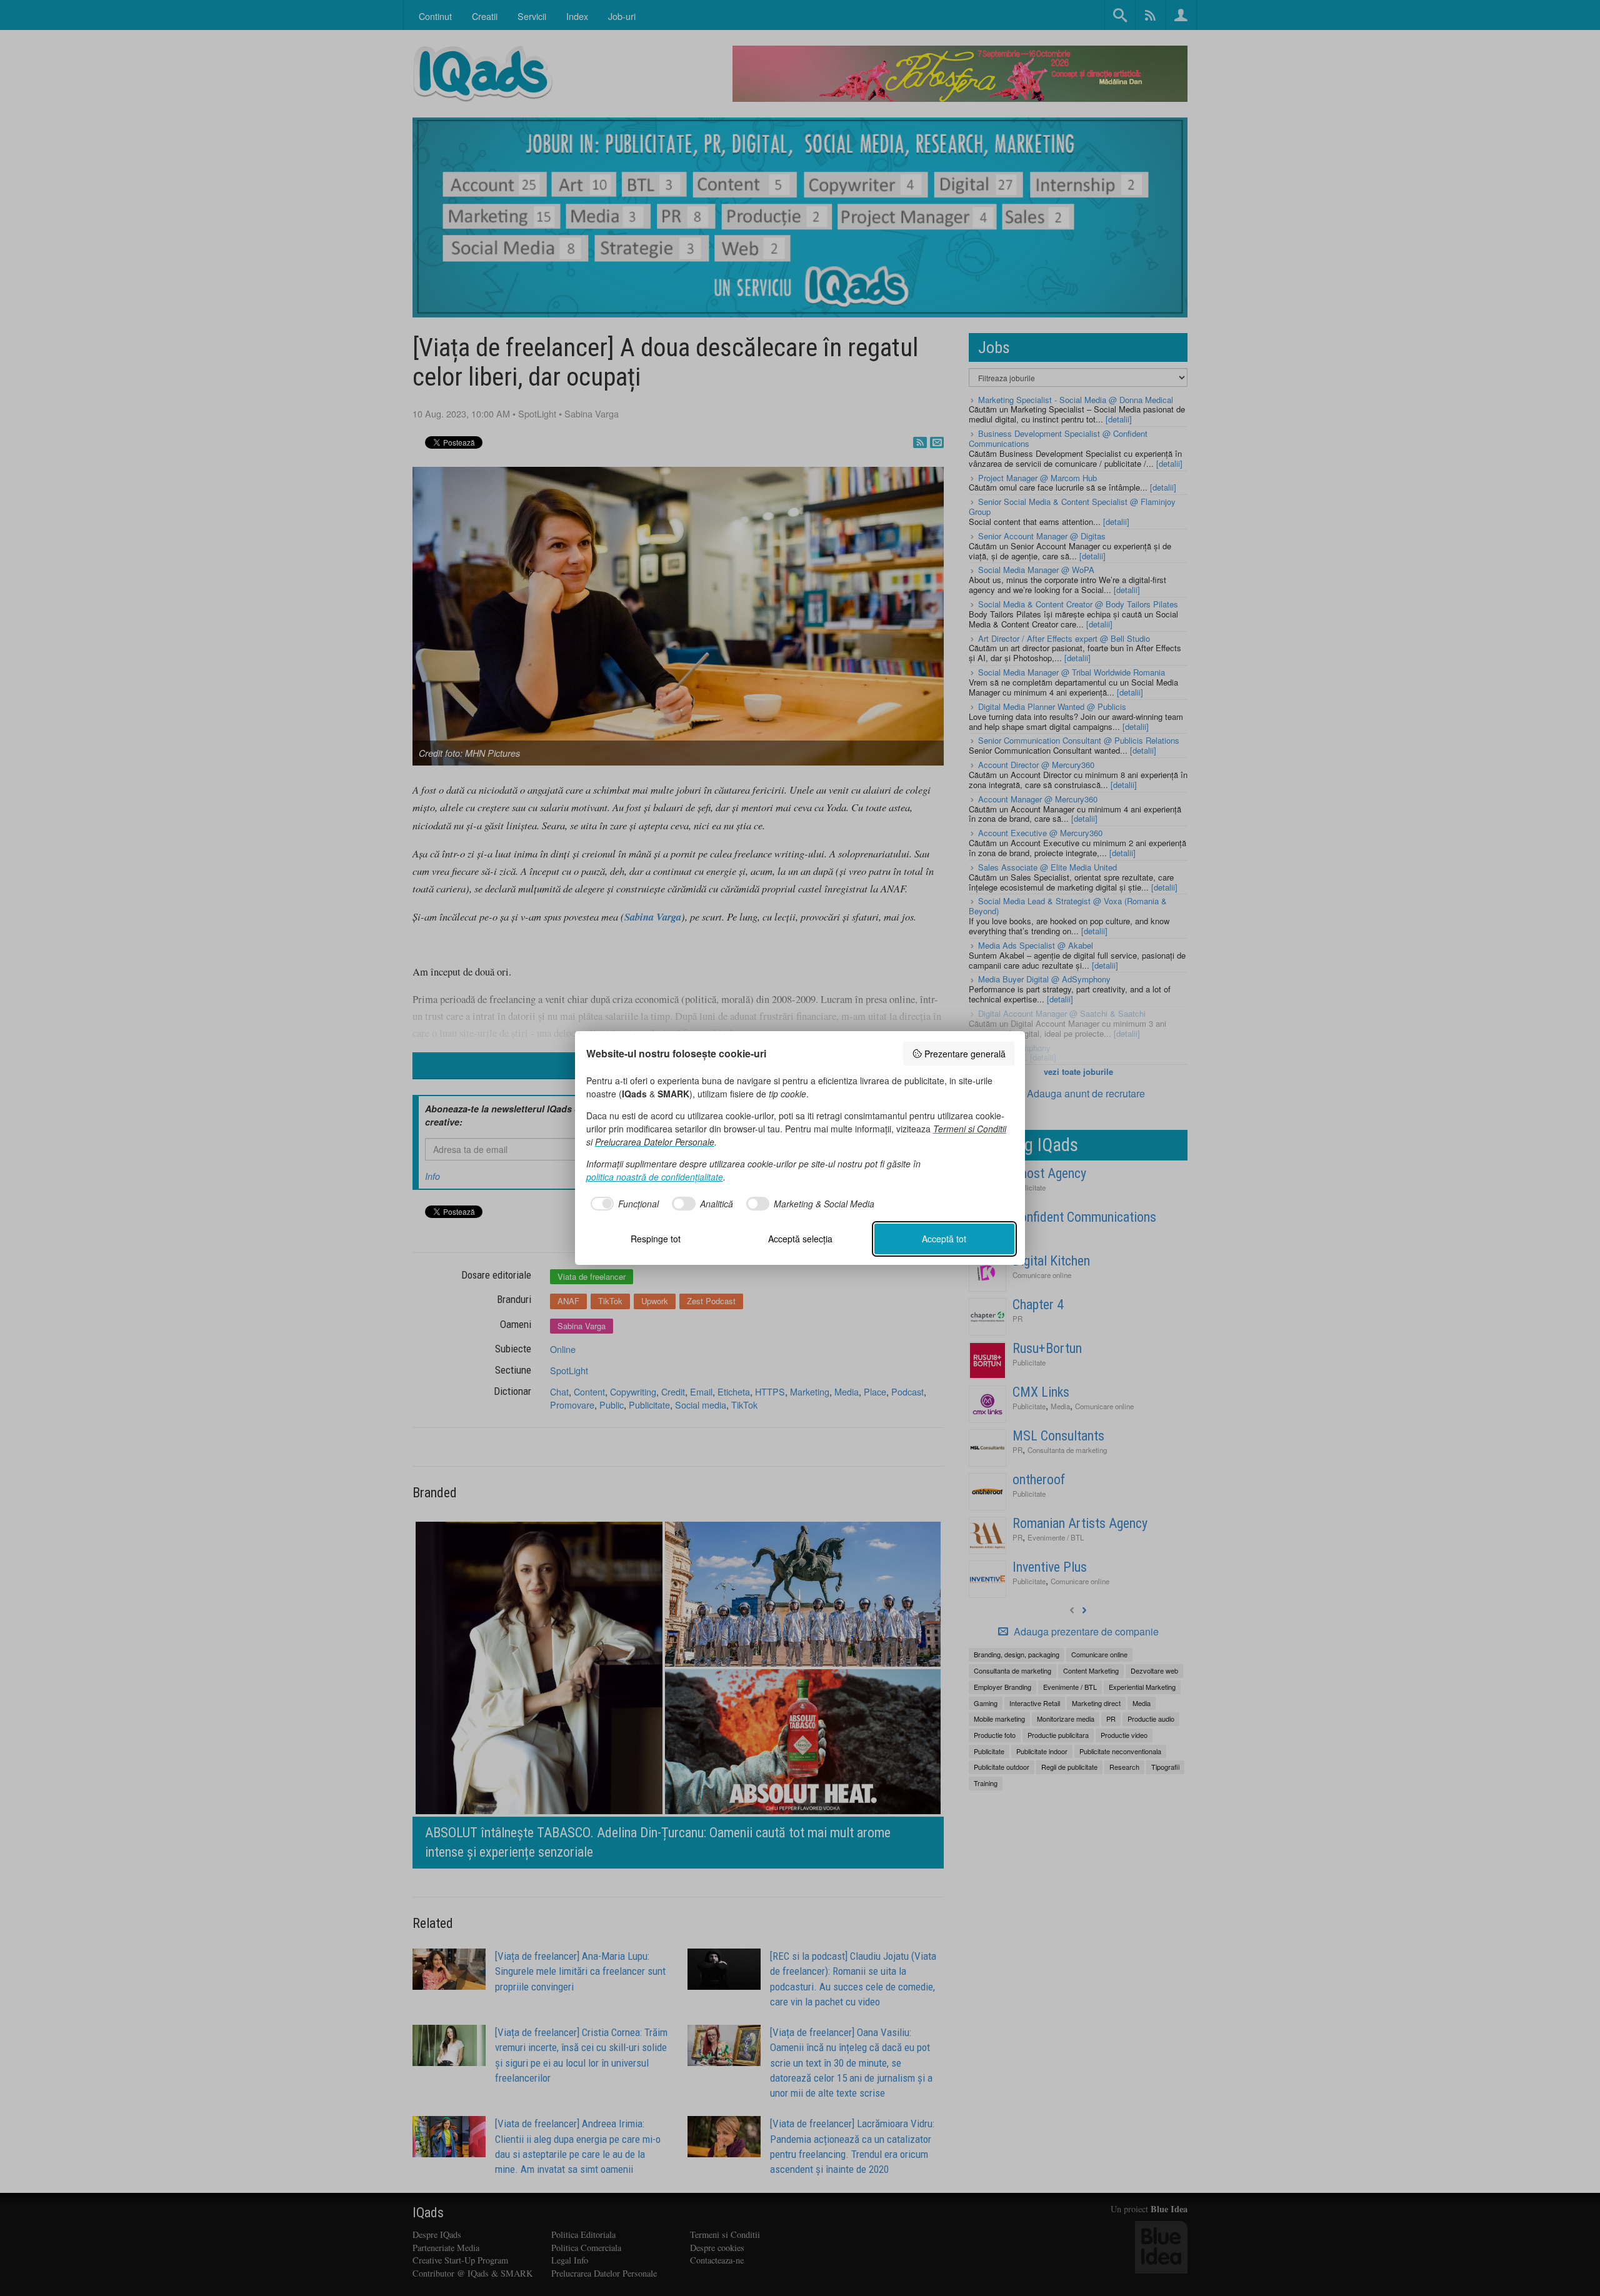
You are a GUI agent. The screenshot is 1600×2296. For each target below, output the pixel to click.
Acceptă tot (944, 1239)
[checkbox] (623, 1204)
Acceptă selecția (800, 1239)
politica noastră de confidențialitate (655, 1177)
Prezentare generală (965, 1054)
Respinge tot (656, 1239)
